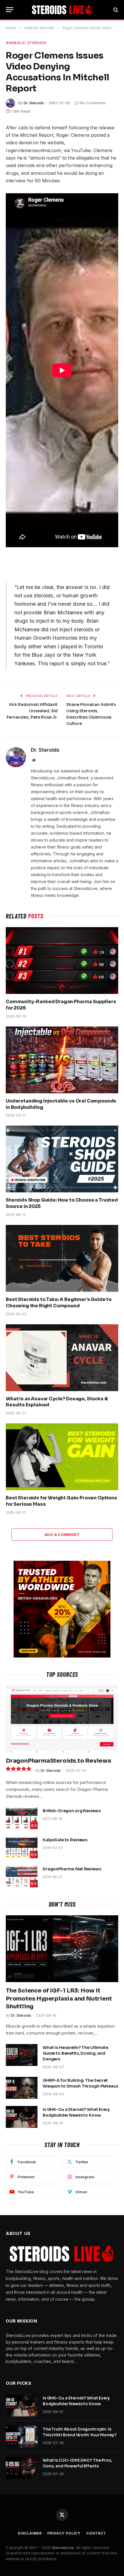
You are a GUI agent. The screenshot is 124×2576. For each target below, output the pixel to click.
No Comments (93, 103)
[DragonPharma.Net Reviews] (22, 1876)
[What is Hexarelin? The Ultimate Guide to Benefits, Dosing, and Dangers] (22, 2055)
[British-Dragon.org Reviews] (22, 1818)
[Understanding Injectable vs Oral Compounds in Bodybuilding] (62, 1060)
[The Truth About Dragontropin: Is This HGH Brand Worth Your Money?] (22, 2437)
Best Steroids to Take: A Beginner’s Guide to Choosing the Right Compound (59, 1303)
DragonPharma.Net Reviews (72, 1869)
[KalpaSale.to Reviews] (22, 1847)
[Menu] (10, 10)
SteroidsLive (63, 2547)
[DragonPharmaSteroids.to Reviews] (62, 1719)
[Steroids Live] (62, 10)
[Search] (115, 10)
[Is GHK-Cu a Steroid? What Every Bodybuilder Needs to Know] (22, 2117)
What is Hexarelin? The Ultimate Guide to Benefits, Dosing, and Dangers (75, 2053)
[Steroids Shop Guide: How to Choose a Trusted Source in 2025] (62, 1159)
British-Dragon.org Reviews (72, 1811)
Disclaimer (30, 2533)
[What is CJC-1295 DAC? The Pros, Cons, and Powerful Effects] (22, 2468)
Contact (96, 2533)
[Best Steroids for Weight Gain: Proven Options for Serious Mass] (62, 1457)
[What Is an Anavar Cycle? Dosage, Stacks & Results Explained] (62, 1358)
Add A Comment (62, 1535)
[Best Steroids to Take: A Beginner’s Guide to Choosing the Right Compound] (62, 1258)
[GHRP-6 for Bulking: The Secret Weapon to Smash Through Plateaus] (22, 2088)
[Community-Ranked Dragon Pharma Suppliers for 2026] (62, 961)
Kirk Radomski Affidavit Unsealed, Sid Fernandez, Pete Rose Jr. (32, 711)
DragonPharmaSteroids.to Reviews (59, 1761)
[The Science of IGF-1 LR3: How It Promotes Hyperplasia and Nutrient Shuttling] (62, 1949)
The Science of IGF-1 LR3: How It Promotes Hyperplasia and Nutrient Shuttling (59, 1998)
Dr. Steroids (34, 103)
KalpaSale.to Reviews (65, 1840)
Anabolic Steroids (26, 43)
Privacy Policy (64, 2533)
